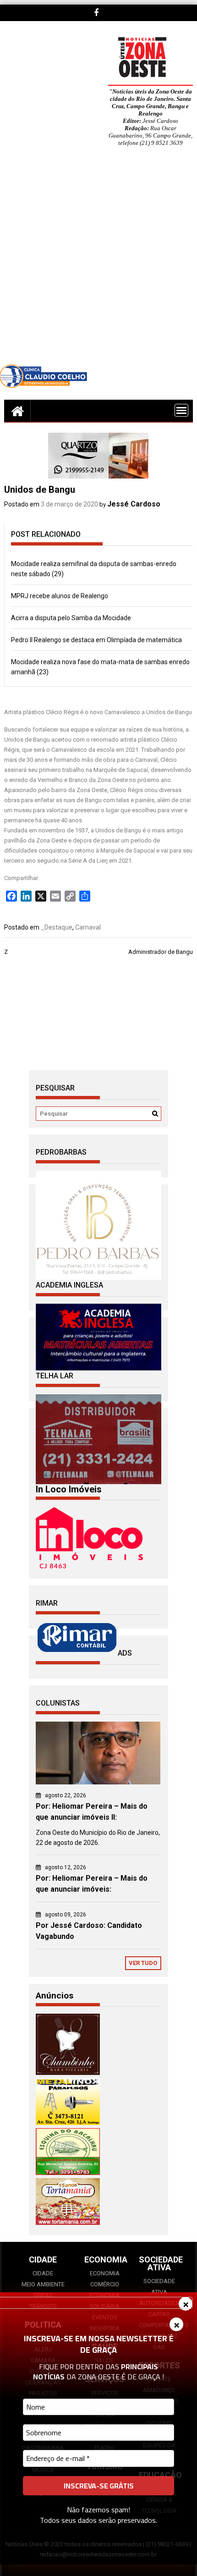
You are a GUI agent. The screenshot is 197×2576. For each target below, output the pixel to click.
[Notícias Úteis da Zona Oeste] (17, 411)
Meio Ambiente (43, 2284)
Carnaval (88, 927)
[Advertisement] (98, 262)
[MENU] (181, 410)
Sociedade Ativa (159, 2287)
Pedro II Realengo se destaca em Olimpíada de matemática (96, 640)
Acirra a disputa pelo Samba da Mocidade (71, 618)
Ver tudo (143, 1963)
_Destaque (57, 927)
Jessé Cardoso (134, 504)
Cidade (43, 2273)
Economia (105, 2273)
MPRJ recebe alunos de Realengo (60, 596)
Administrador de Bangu (161, 952)
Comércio (105, 2284)
